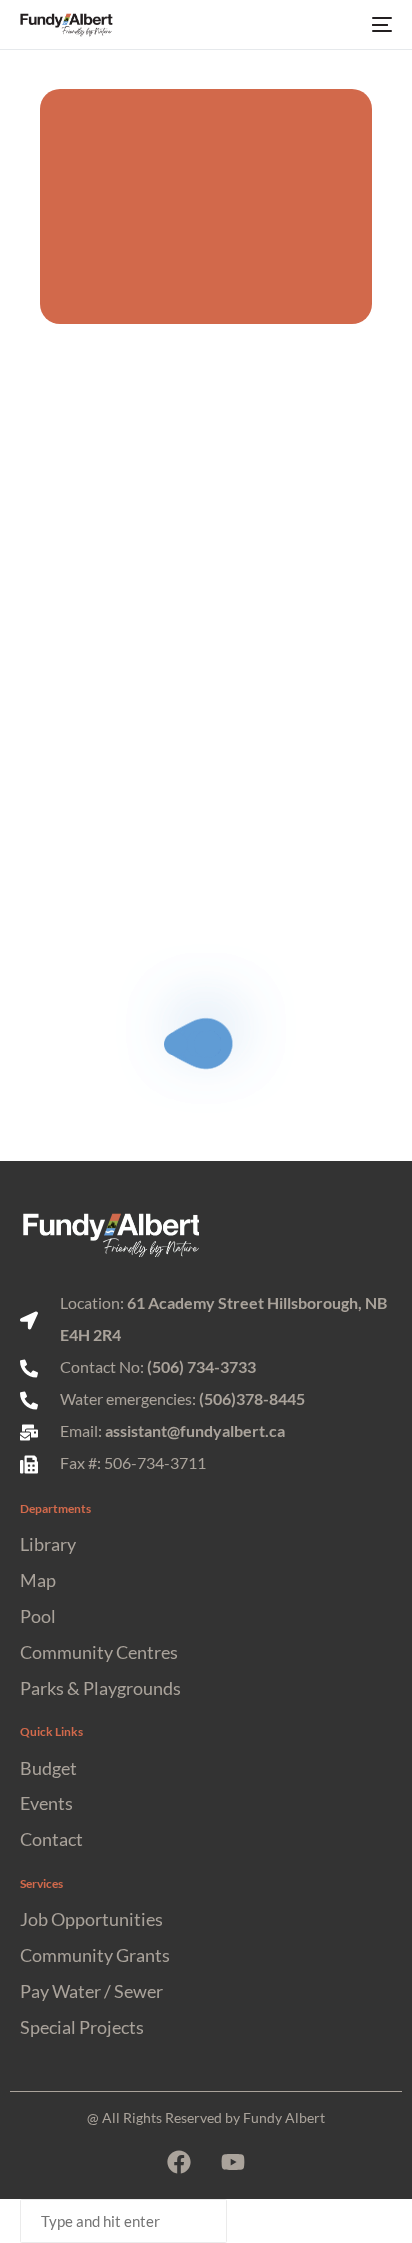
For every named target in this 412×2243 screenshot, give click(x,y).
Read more (109, 800)
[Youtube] (233, 2162)
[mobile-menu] (380, 25)
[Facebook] (179, 2162)
